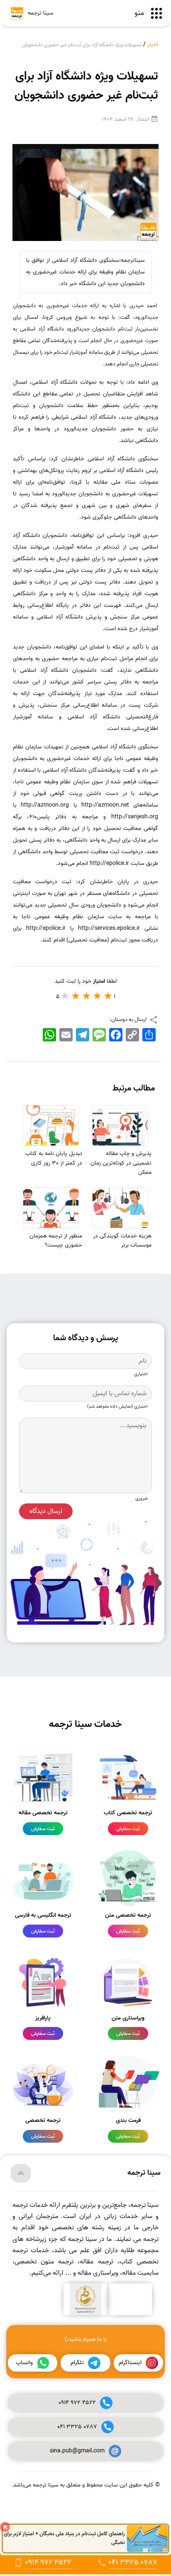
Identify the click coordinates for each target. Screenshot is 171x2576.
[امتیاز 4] (76, 996)
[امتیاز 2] (98, 996)
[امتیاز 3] (87, 996)
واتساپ (24, 2363)
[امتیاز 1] (108, 996)
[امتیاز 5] (65, 996)
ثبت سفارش (128, 1829)
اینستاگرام (130, 2363)
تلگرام (77, 2363)
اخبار (153, 45)
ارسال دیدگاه (46, 1511)
